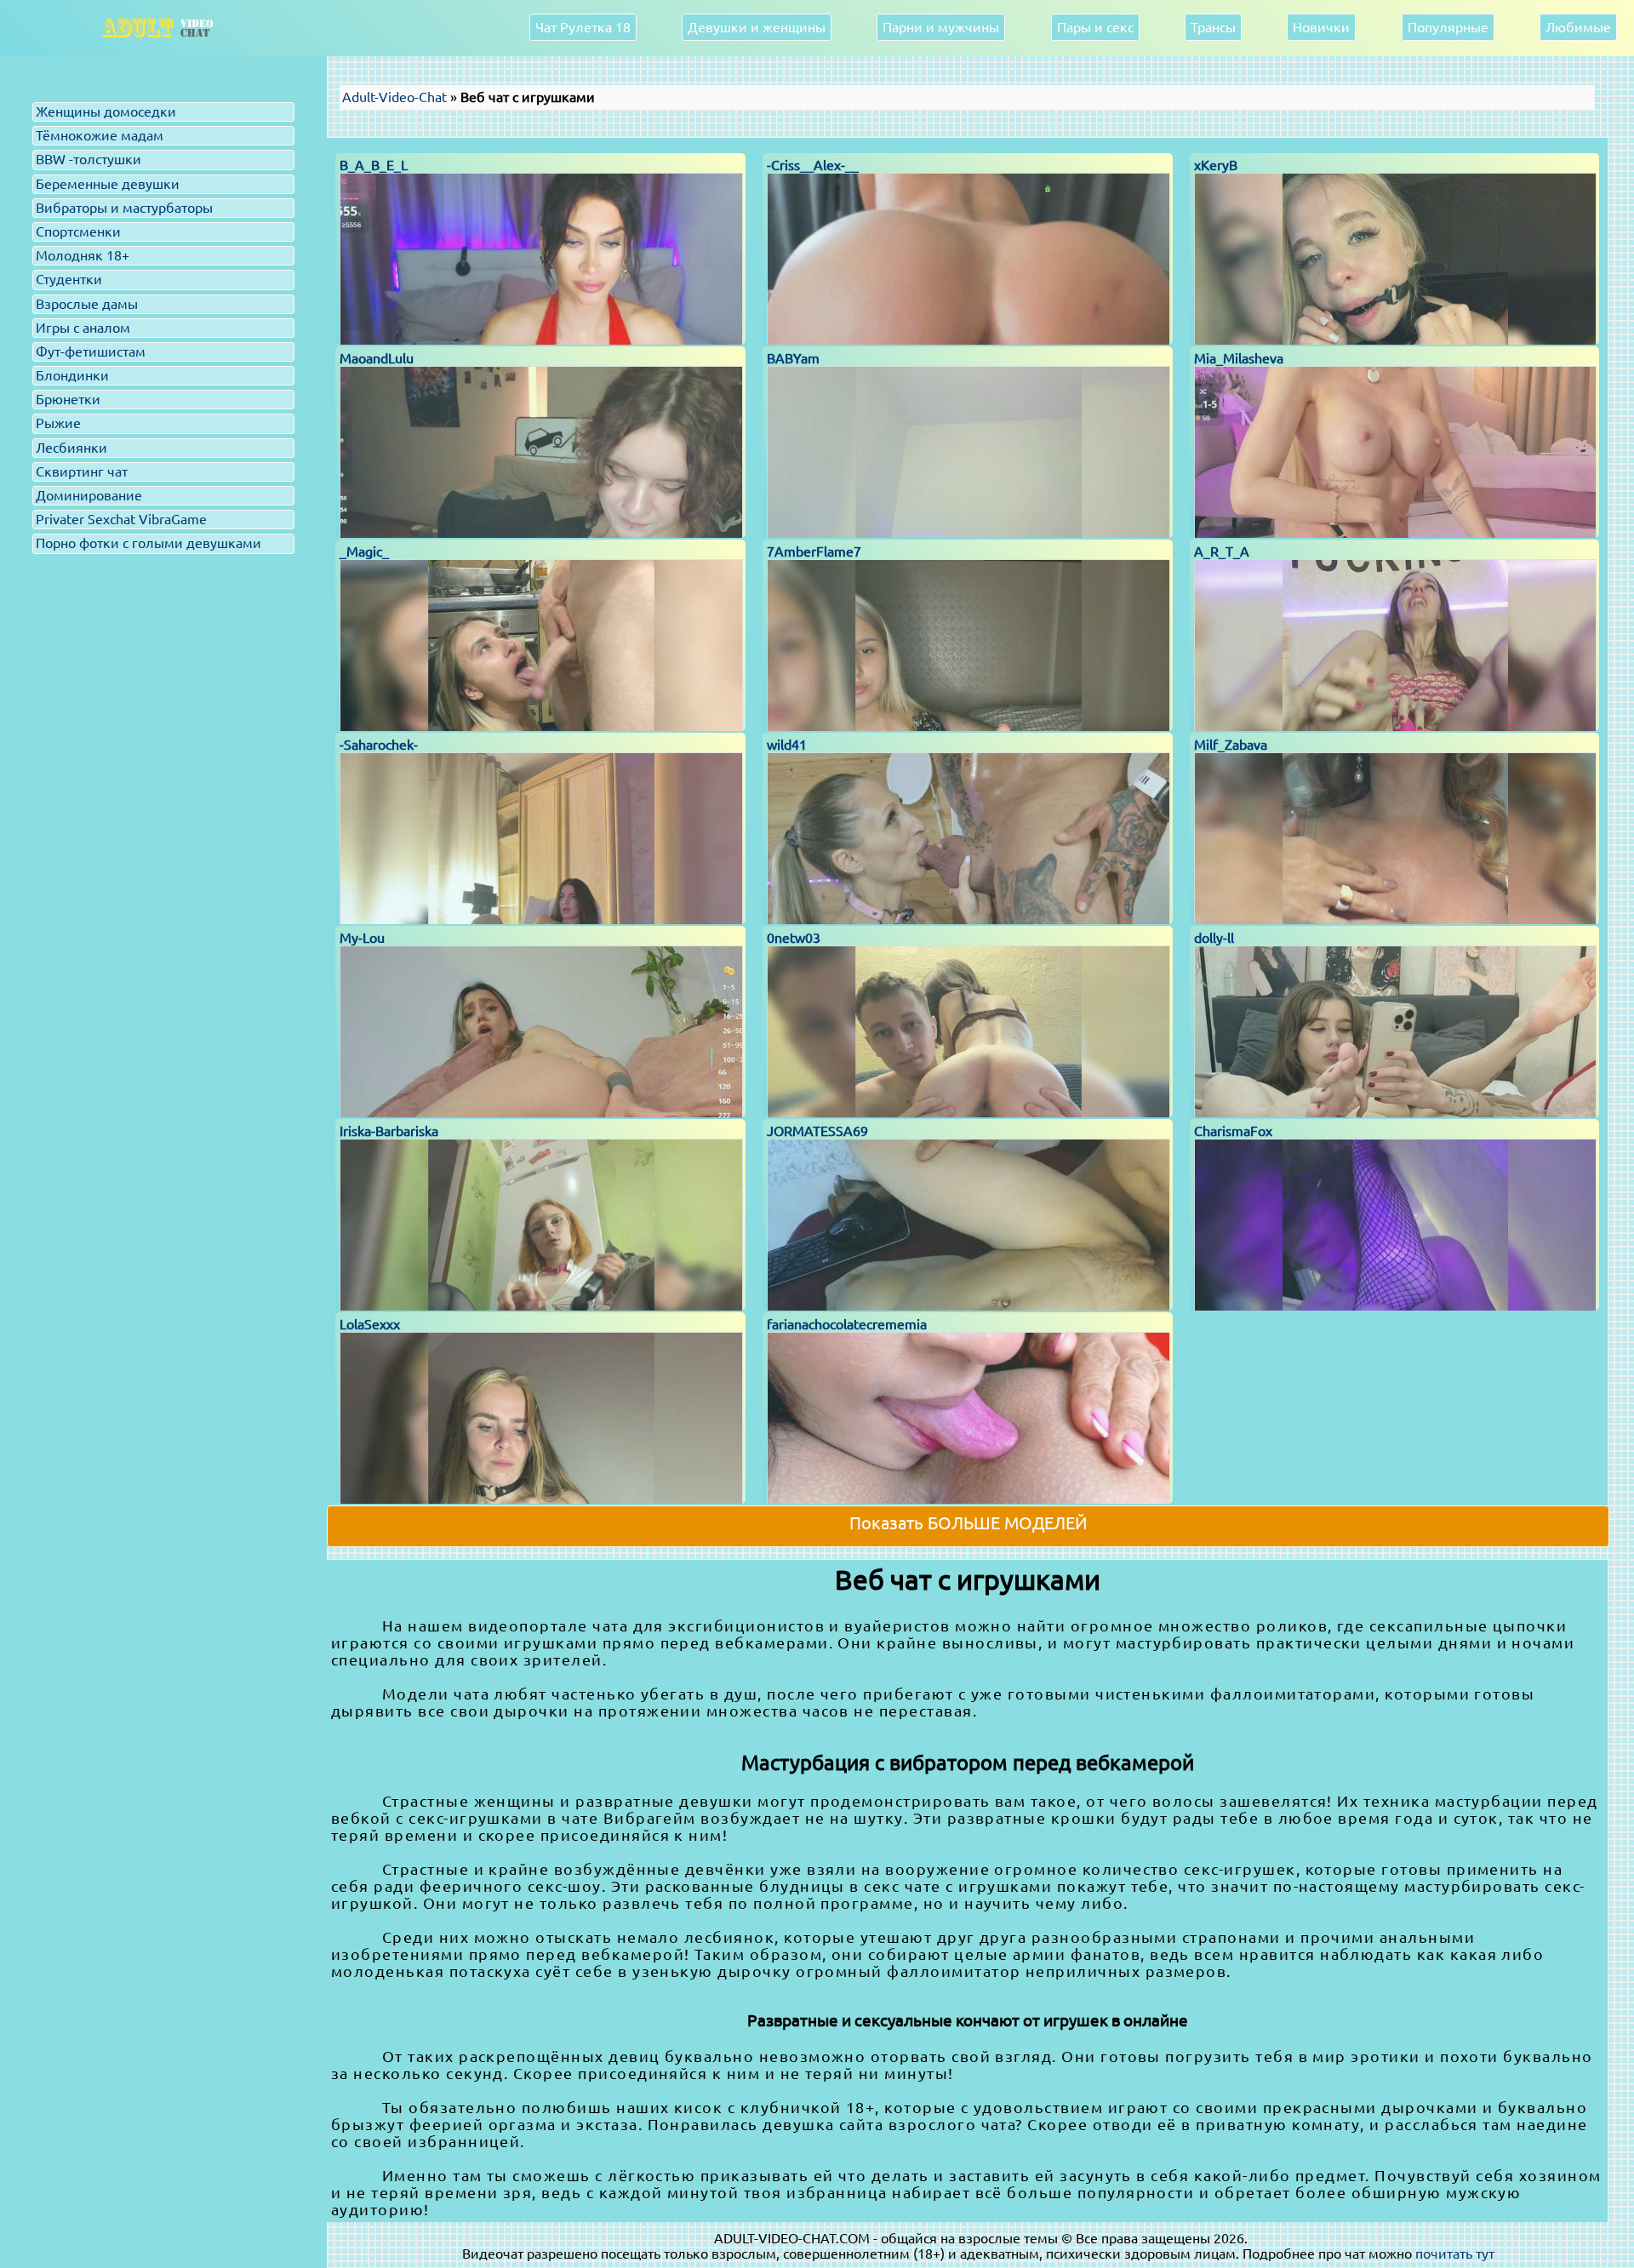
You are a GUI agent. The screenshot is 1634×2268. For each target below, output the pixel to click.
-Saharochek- (379, 745)
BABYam (793, 358)
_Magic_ (364, 551)
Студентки (69, 279)
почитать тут (1455, 2254)
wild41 (787, 745)
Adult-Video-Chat (394, 97)
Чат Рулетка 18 (583, 27)
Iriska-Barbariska (389, 1131)
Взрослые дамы (87, 304)
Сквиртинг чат (82, 471)
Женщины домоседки (106, 111)
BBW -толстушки (89, 159)
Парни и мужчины (941, 27)
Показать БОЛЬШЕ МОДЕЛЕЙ (968, 1523)
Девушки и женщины (757, 27)
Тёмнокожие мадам (100, 135)
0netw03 (794, 938)
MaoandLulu (377, 358)
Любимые (1578, 27)
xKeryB (1216, 165)
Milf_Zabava (1231, 745)
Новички (1321, 27)
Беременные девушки (108, 184)
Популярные (1448, 27)
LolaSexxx (370, 1324)
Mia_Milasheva (1239, 358)
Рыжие (58, 423)
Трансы (1213, 27)
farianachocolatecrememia (847, 1324)
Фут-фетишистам (91, 351)
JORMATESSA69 (817, 1131)
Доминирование (89, 495)
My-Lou (362, 938)
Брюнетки (68, 399)
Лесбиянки (71, 448)
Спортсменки (78, 231)
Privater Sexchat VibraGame (121, 519)
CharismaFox (1233, 1131)
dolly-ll (1214, 938)
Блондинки (72, 375)
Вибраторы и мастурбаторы (124, 208)
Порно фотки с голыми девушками (149, 543)
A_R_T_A (1222, 551)
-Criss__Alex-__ (813, 165)
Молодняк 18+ (83, 255)
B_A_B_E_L (374, 165)
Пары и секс (1095, 27)
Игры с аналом (83, 328)
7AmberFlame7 (814, 551)
